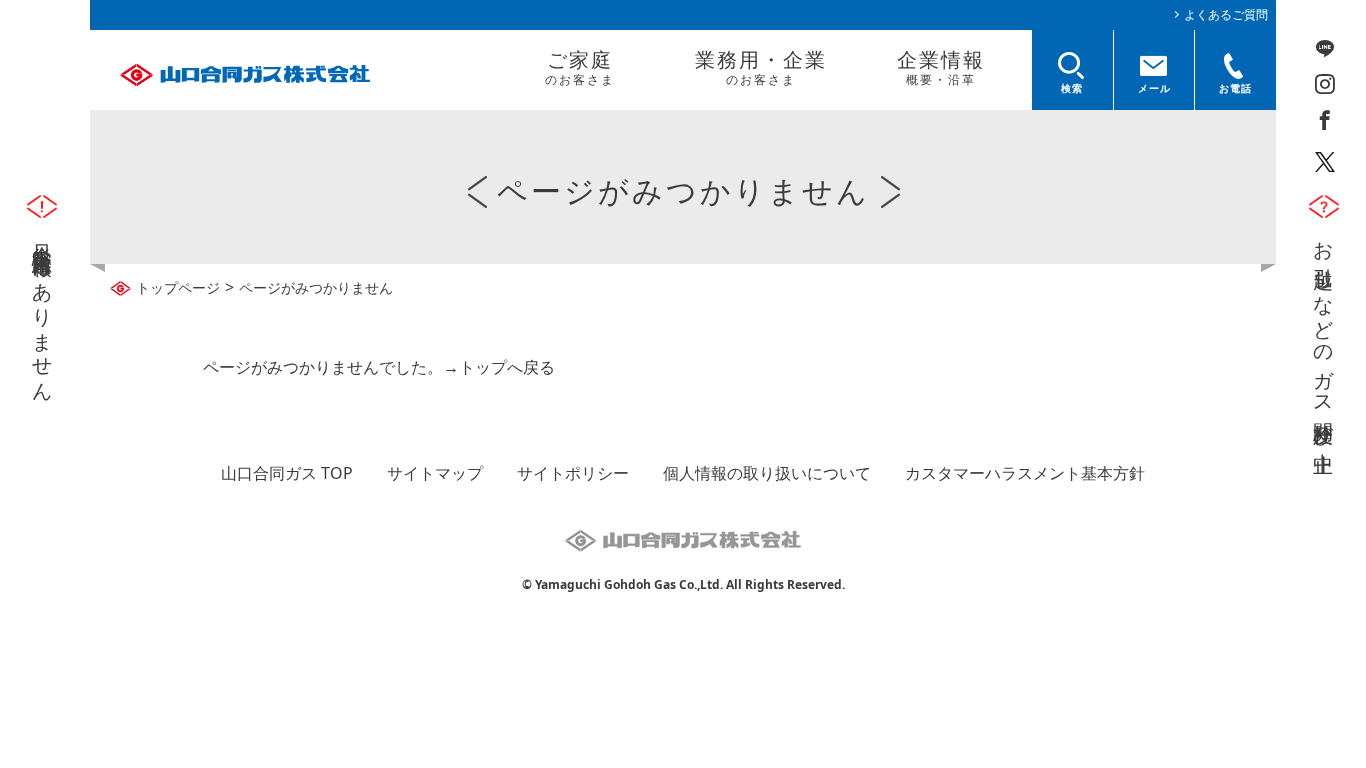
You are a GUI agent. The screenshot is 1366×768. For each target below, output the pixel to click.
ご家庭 (580, 67)
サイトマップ (435, 473)
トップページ (178, 287)
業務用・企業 (761, 67)
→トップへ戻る (499, 367)
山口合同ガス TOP (287, 473)
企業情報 (941, 67)
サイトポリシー (573, 473)
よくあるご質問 (1226, 14)
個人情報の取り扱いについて (767, 473)
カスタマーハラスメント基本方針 (1025, 473)
